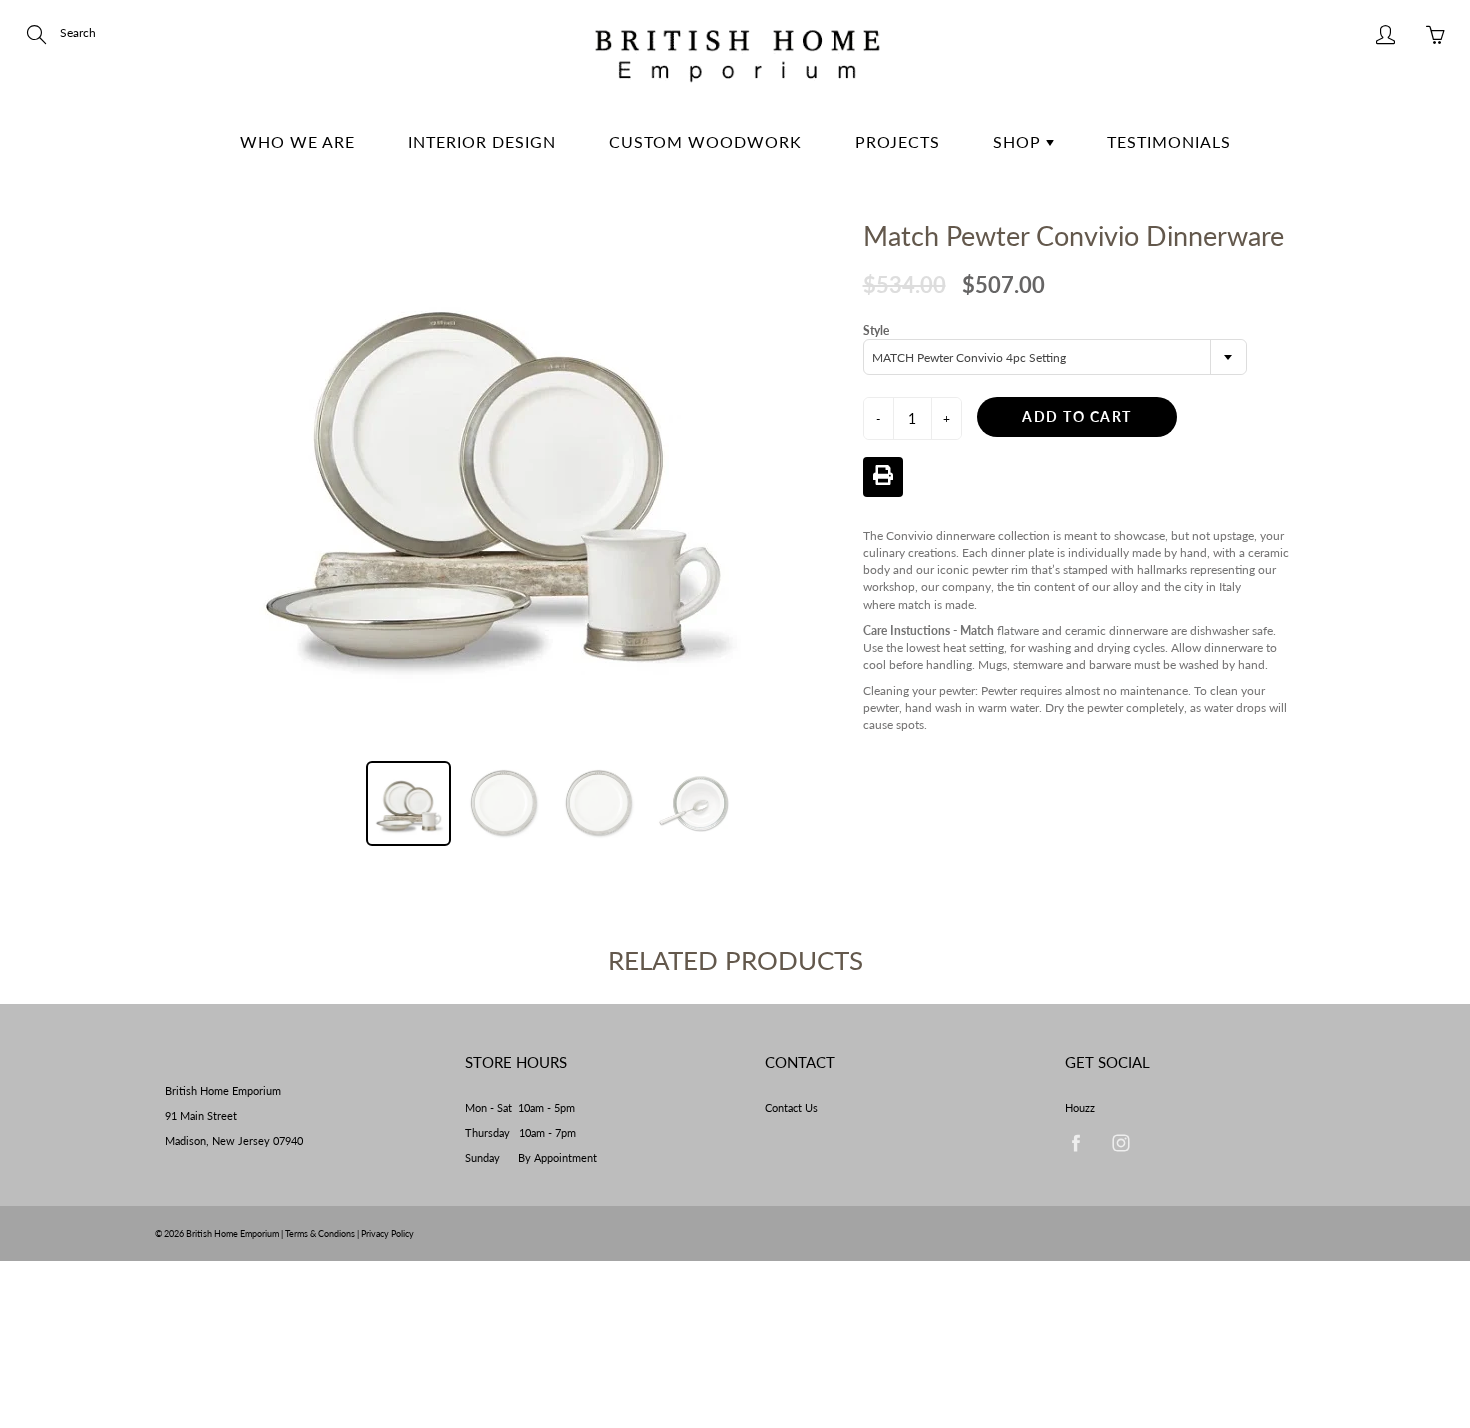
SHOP (1019, 141)
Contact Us (791, 1108)
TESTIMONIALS (1169, 141)
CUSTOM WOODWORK (705, 141)
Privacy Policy (387, 1233)
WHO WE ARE (297, 141)
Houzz (1080, 1108)
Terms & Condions (320, 1233)
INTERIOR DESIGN (482, 141)
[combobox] (1055, 357)
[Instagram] (1120, 1143)
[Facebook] (1075, 1143)
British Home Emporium (233, 1233)
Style (876, 330)
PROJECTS (897, 141)
